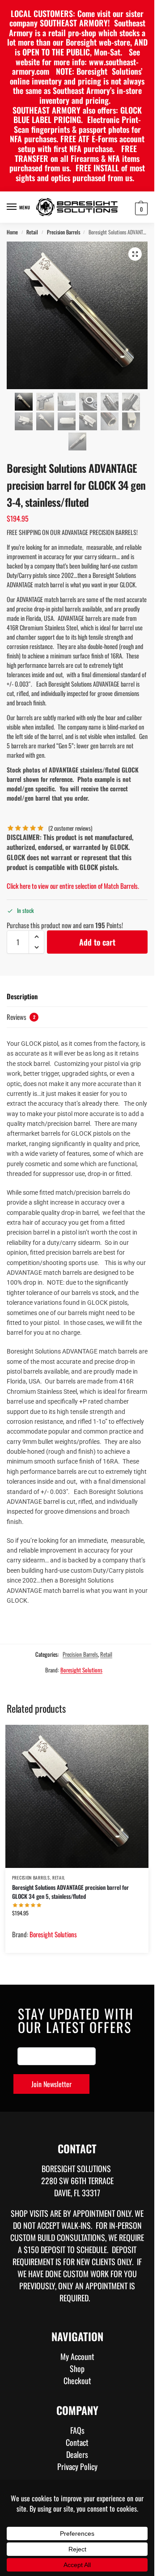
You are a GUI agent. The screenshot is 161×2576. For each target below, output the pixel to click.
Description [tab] (22, 996)
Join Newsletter (51, 2084)
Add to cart (97, 942)
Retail (32, 232)
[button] (140, 208)
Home (12, 232)
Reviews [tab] (21, 1017)
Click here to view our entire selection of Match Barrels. (73, 886)
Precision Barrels (64, 232)
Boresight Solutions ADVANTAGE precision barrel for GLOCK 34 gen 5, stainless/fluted (70, 1892)
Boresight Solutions (81, 1670)
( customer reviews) (70, 828)
